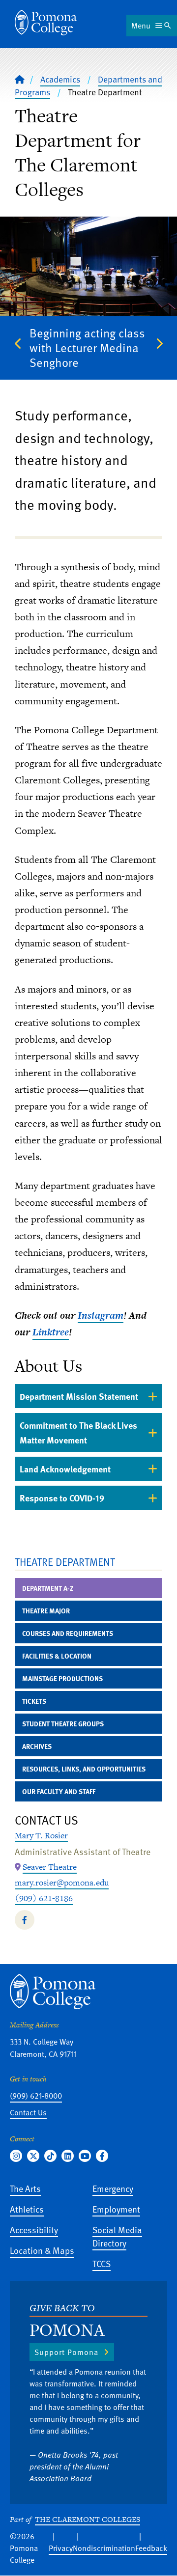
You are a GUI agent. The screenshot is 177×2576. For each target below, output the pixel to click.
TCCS (102, 2263)
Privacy (61, 2548)
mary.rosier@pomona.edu (62, 1883)
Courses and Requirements (68, 1633)
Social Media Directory (117, 2236)
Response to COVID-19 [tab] (62, 1498)
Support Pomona (66, 2352)
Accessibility (34, 2230)
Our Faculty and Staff (59, 1791)
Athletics (27, 2209)
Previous (18, 343)
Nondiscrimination (104, 2548)
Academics (60, 79)
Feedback (151, 2548)
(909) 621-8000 (36, 2096)
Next (159, 343)
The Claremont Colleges (88, 2519)
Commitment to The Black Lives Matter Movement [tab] (78, 1432)
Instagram (101, 1315)
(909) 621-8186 (44, 1898)
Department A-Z (48, 1588)
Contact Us (28, 2112)
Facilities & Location (57, 1656)
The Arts (25, 2188)
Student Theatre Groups (63, 1724)
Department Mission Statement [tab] (79, 1396)
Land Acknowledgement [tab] (65, 1469)
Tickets (34, 1701)
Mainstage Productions (62, 1678)
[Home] (46, 23)
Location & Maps (42, 2250)
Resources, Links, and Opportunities (84, 1769)
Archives (37, 1746)
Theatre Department (65, 1562)
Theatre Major (46, 1611)
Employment (116, 2209)
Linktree (51, 1332)
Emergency (113, 2188)
